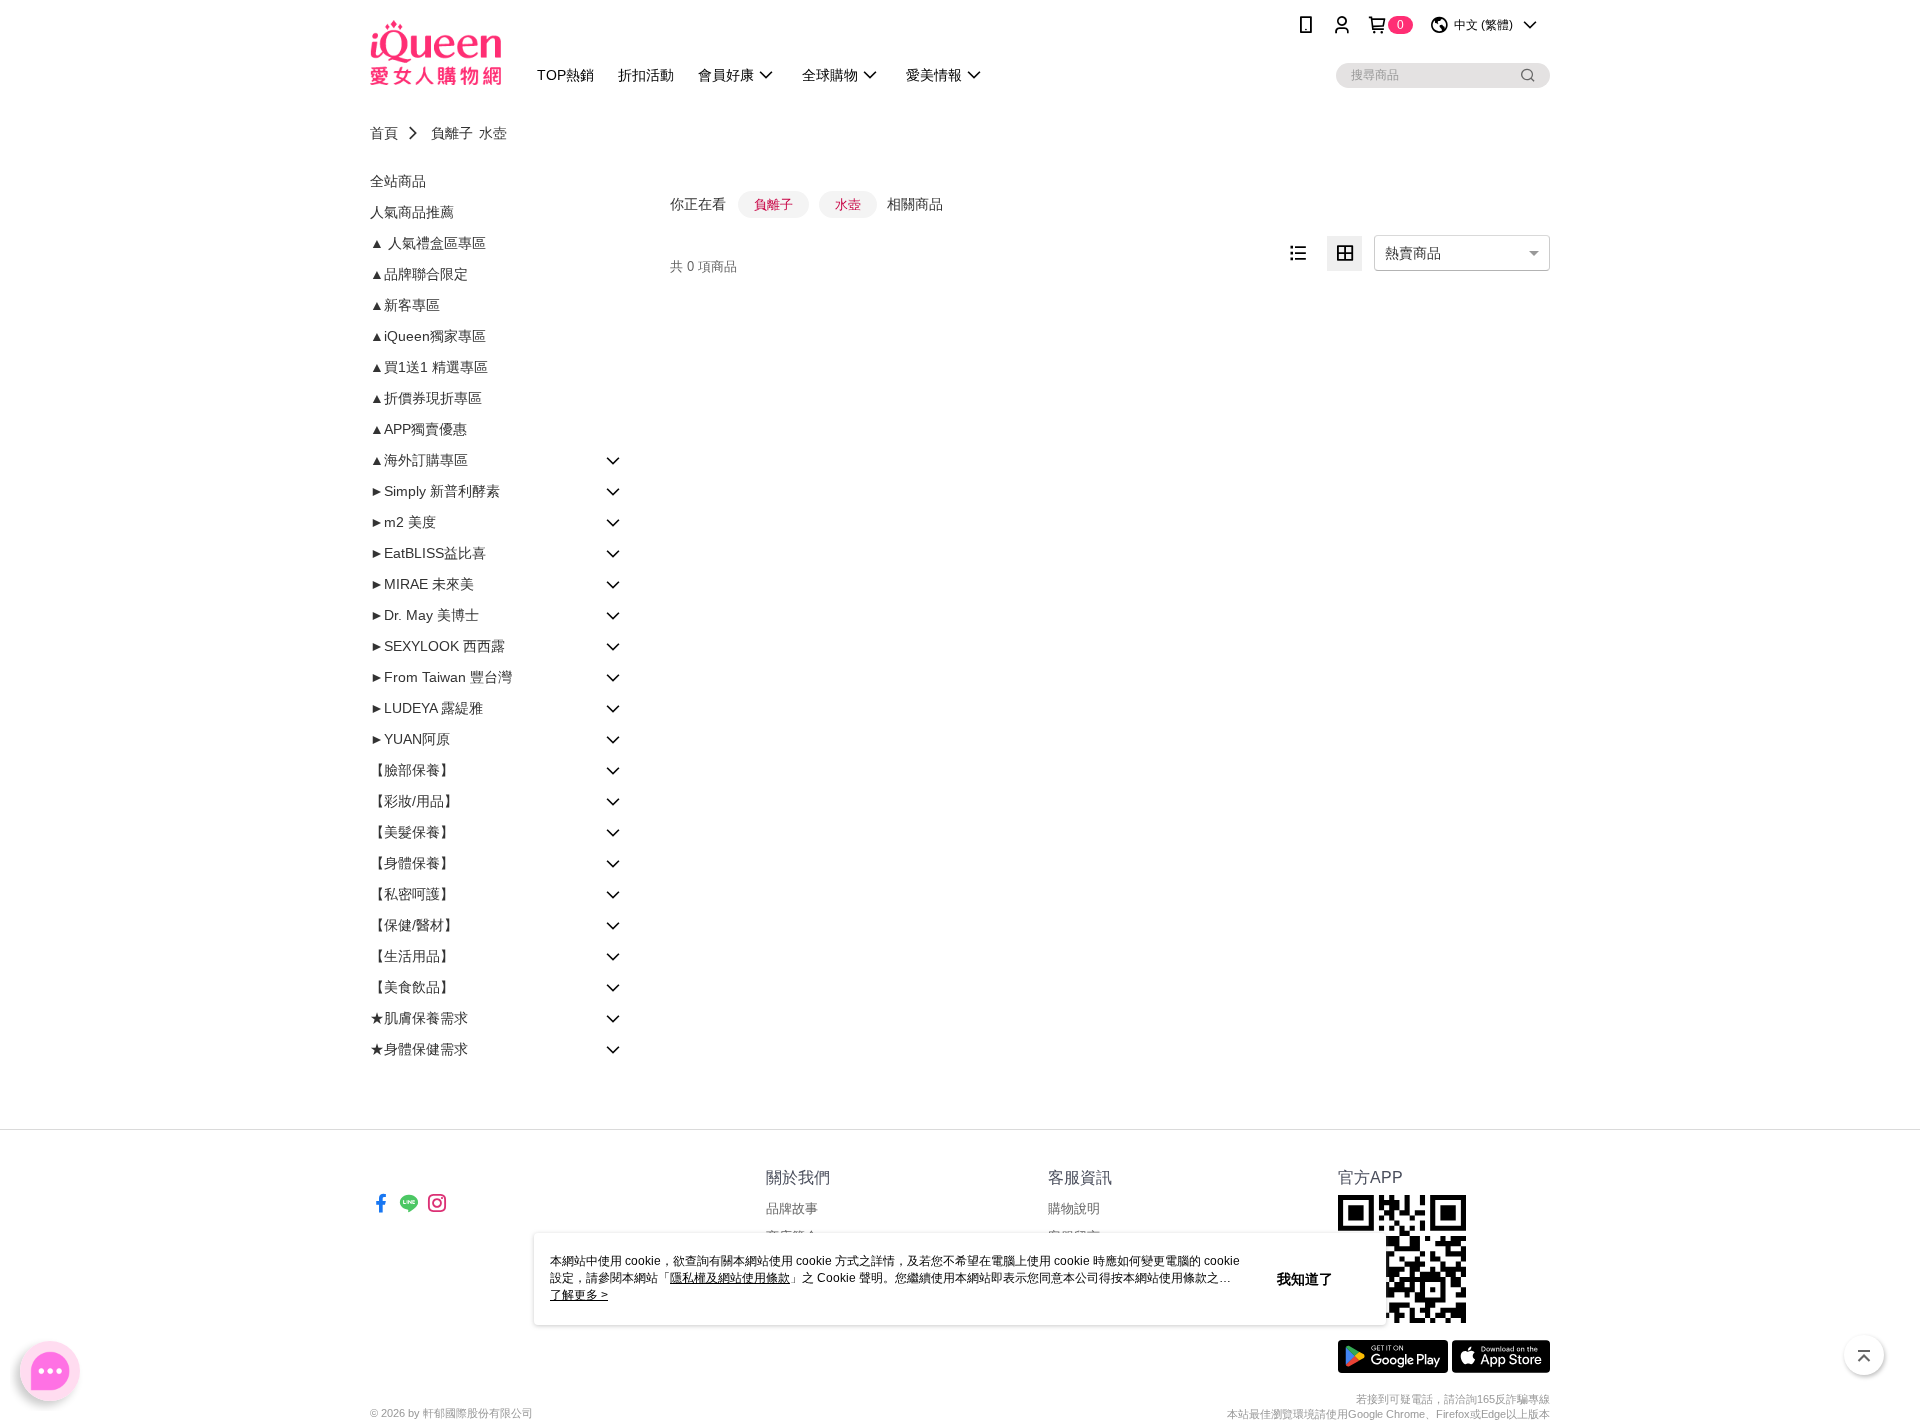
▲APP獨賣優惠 (418, 429)
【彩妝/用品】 (414, 801)
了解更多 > (579, 1295)
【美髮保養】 (412, 832)
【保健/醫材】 (414, 925)
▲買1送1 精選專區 (429, 367)
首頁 (384, 133)
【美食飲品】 (412, 987)
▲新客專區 (405, 305)
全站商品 (398, 181)
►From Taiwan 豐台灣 (441, 677)
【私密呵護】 (412, 894)
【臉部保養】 (412, 770)
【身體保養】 (412, 863)
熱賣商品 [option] (1413, 253)
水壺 (493, 133)
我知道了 (1305, 1279)
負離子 (452, 133)
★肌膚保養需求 (419, 1018)
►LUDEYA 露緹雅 (426, 708)
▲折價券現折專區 (426, 398)
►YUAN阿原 (410, 739)
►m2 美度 (403, 522)
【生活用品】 (412, 956)
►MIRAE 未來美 (422, 584)
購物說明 (1074, 1208)
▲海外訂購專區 (419, 460)
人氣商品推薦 (412, 212)
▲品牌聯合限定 (419, 274)
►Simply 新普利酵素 (435, 491)
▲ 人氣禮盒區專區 (428, 243)
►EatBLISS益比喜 (428, 553)
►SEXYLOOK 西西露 (437, 646)
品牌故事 (792, 1208)
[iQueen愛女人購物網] (435, 52)
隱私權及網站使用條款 (730, 1278)
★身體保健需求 (419, 1049)
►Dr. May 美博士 (424, 615)
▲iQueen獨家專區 (428, 336)
